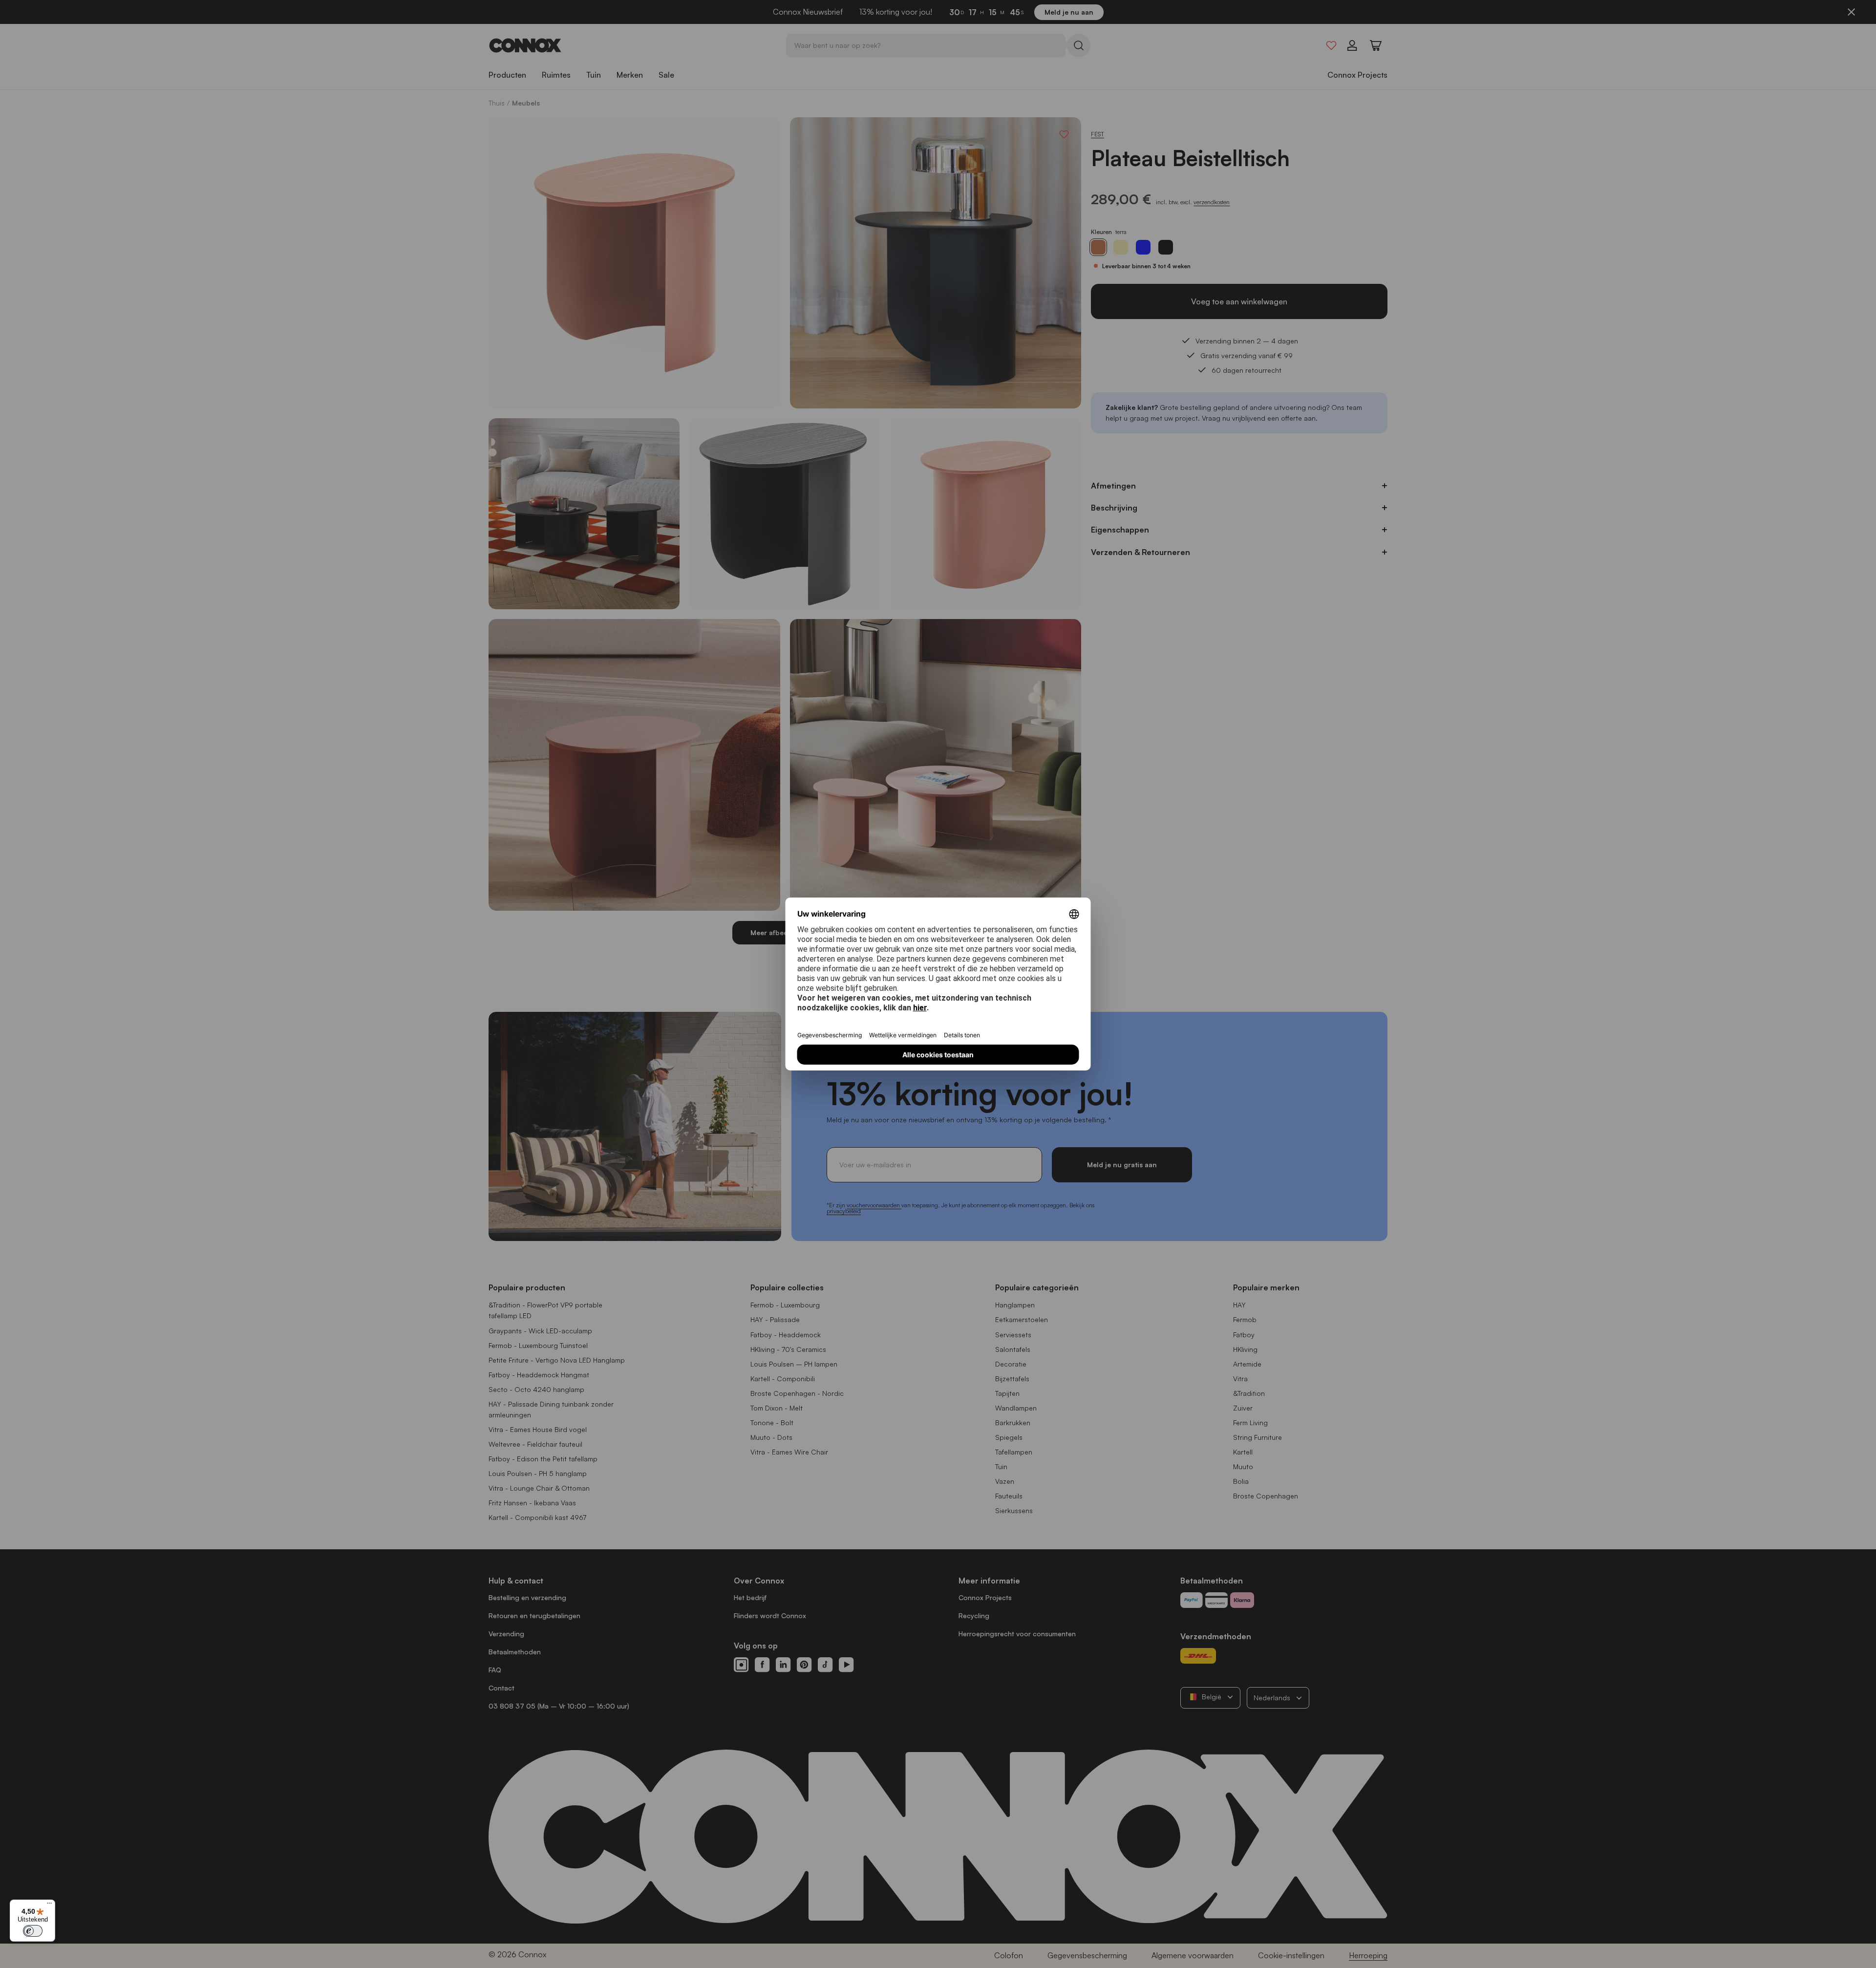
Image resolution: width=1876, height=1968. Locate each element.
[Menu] (49, 1905)
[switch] (33, 1931)
